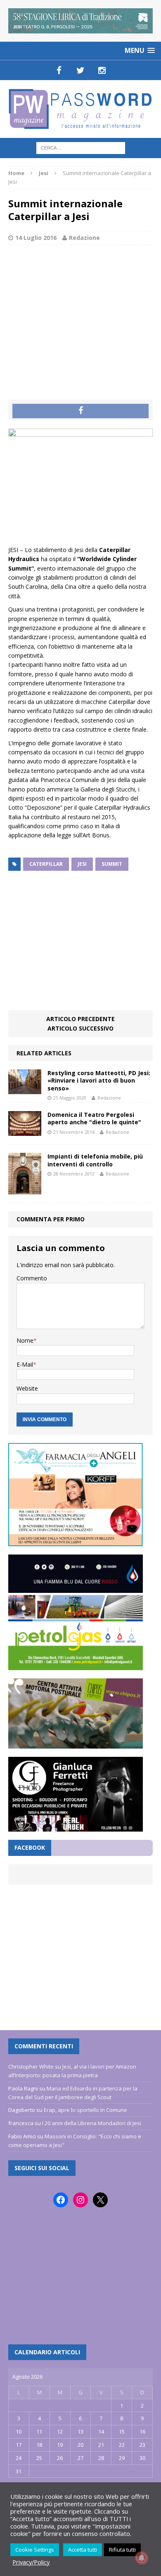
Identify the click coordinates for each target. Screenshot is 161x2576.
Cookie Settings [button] (35, 2550)
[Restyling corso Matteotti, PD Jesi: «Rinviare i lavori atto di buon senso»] (25, 1089)
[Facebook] (59, 70)
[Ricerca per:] (81, 147)
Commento (32, 1278)
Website (27, 1388)
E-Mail (25, 1364)
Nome (25, 1340)
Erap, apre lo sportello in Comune (85, 2110)
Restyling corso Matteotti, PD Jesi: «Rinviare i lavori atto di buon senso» (99, 1080)
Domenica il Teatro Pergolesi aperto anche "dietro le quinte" (94, 1118)
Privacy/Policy (31, 2562)
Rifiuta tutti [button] (122, 2550)
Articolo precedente (80, 1019)
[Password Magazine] (80, 109)
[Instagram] (102, 70)
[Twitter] (80, 70)
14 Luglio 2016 (36, 238)
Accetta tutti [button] (83, 2550)
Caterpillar (46, 864)
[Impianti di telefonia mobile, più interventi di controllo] (25, 1190)
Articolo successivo (80, 1028)
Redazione (84, 238)
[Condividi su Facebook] (80, 411)
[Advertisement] (80, 313)
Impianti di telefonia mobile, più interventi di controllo (95, 1160)
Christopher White (31, 2066)
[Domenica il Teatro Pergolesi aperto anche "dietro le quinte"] (25, 1131)
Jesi (82, 864)
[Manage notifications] (142, 2558)
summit (112, 864)
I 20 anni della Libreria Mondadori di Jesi (92, 2123)
